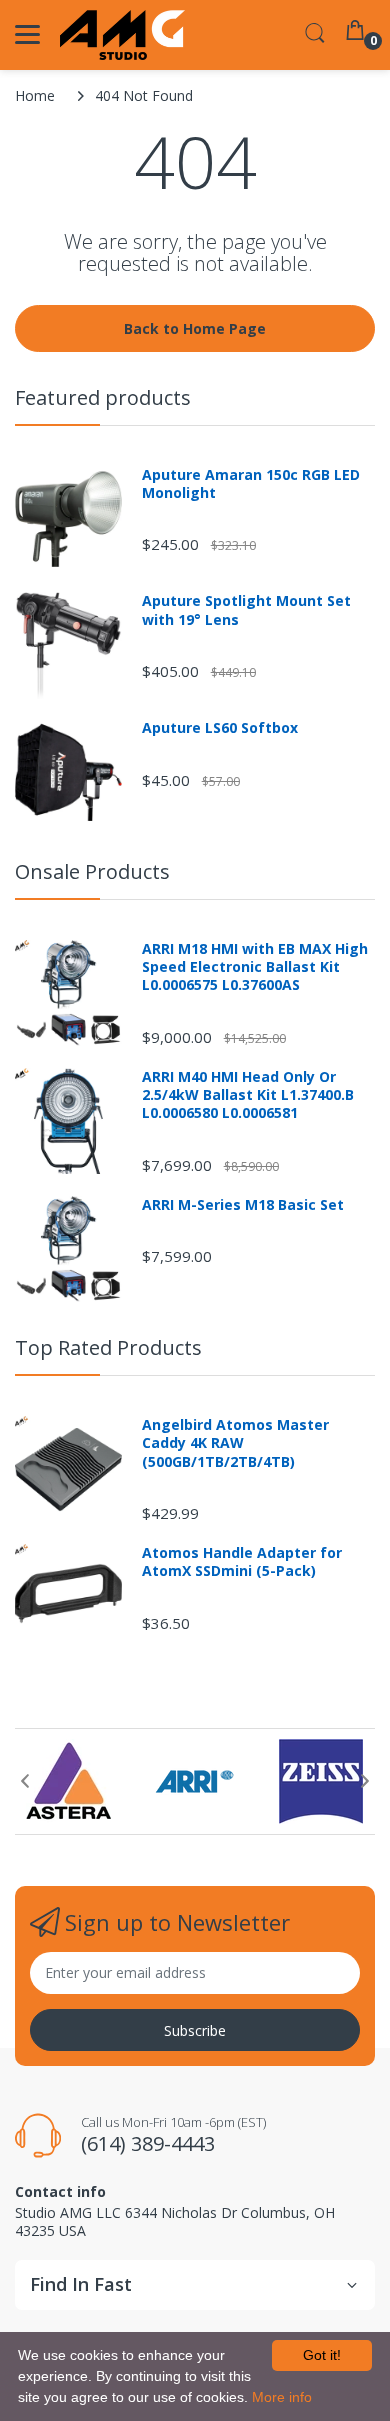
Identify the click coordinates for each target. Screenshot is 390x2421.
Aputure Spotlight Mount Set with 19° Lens (246, 610)
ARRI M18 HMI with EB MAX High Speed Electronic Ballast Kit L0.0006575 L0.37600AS (255, 967)
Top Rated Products (108, 1347)
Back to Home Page (195, 328)
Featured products (103, 397)
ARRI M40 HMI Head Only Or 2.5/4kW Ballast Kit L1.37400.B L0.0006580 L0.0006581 (248, 1095)
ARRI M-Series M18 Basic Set (243, 1205)
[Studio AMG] (122, 35)
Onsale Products (92, 871)
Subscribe (195, 2030)
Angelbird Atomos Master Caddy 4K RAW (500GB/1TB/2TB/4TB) (235, 1443)
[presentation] (25, 1781)
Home (35, 95)
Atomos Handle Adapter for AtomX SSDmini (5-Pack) (242, 1562)
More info (282, 2397)
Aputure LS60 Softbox (220, 728)
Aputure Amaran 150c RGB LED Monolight (251, 484)
